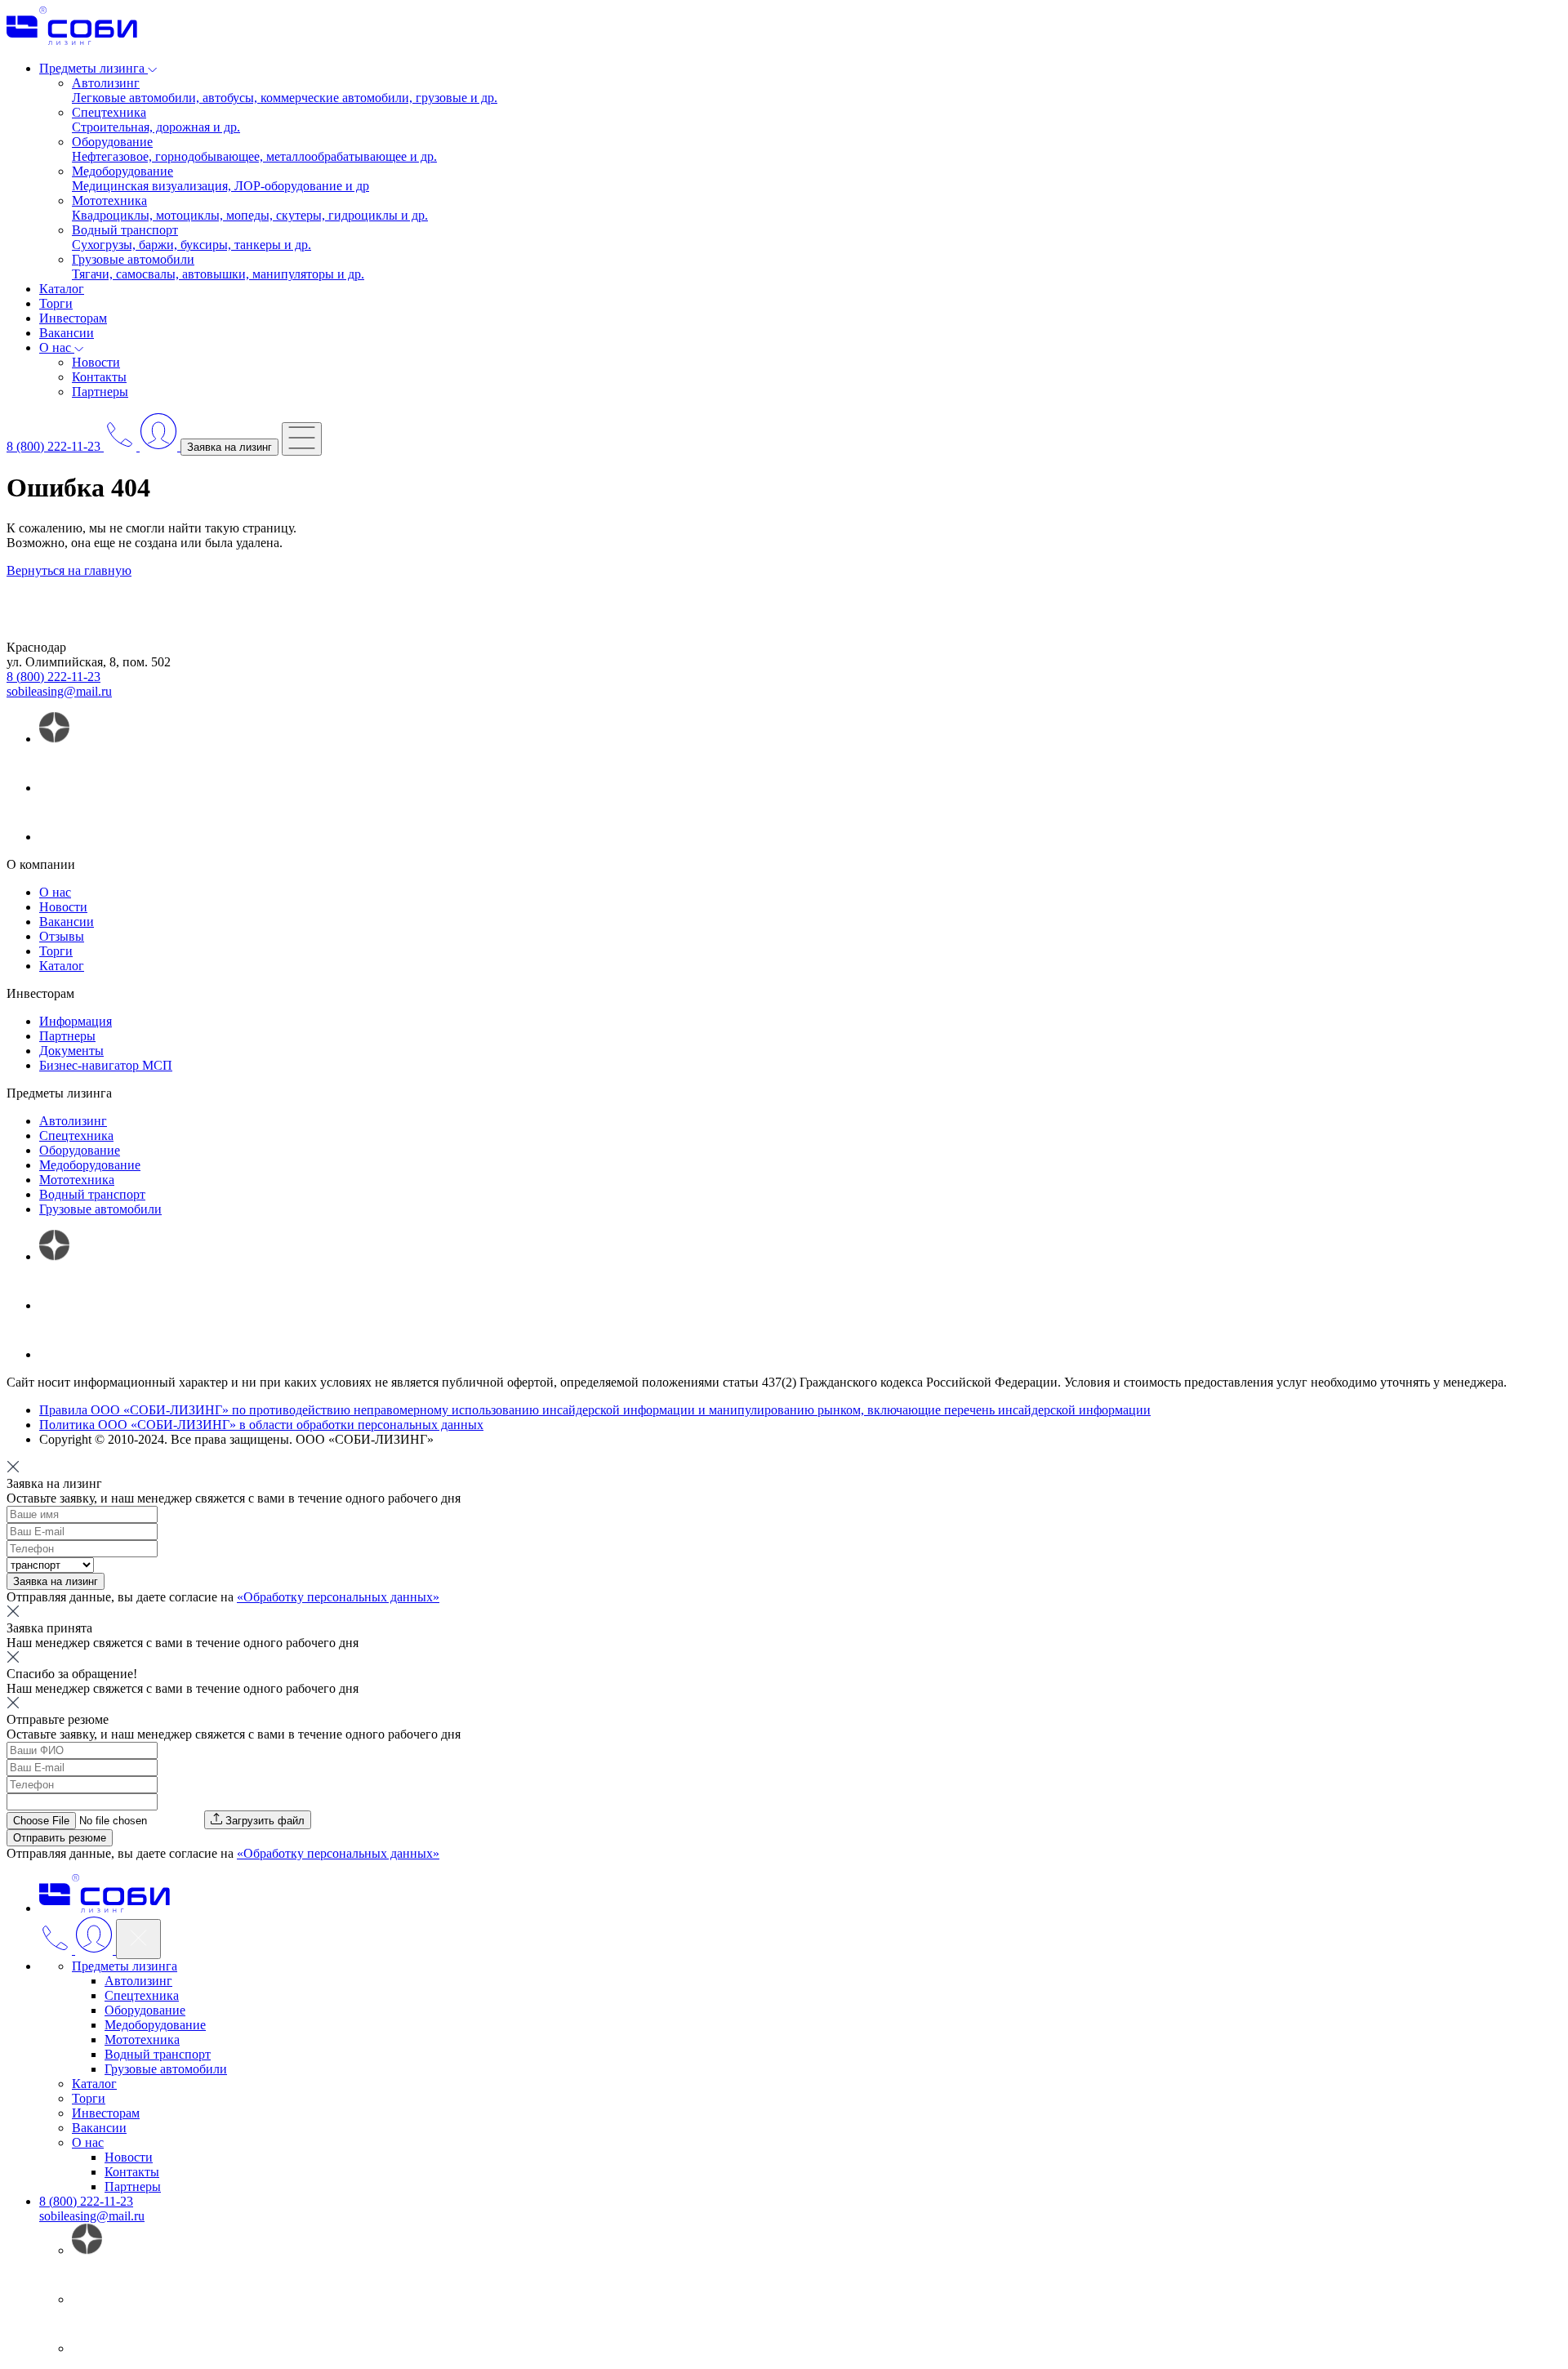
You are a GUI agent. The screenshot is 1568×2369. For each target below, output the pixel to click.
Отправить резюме (60, 1838)
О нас (55, 892)
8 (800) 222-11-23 (53, 677)
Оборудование (80, 1150)
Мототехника (77, 1180)
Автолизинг (73, 1121)
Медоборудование (90, 1165)
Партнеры (100, 392)
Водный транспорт (92, 1194)
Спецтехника (76, 1136)
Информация (76, 1021)
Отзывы (62, 936)
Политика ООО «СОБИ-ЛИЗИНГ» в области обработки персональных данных (261, 1425)
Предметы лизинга (125, 1966)
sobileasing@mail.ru (59, 691)
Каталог (62, 289)
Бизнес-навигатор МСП (106, 1065)
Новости (96, 362)
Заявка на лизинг (229, 447)
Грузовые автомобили (100, 1209)
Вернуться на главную (69, 570)
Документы (71, 1051)
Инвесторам (73, 318)
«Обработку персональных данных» (338, 1597)
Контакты (99, 377)
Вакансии (67, 333)
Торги (56, 303)
